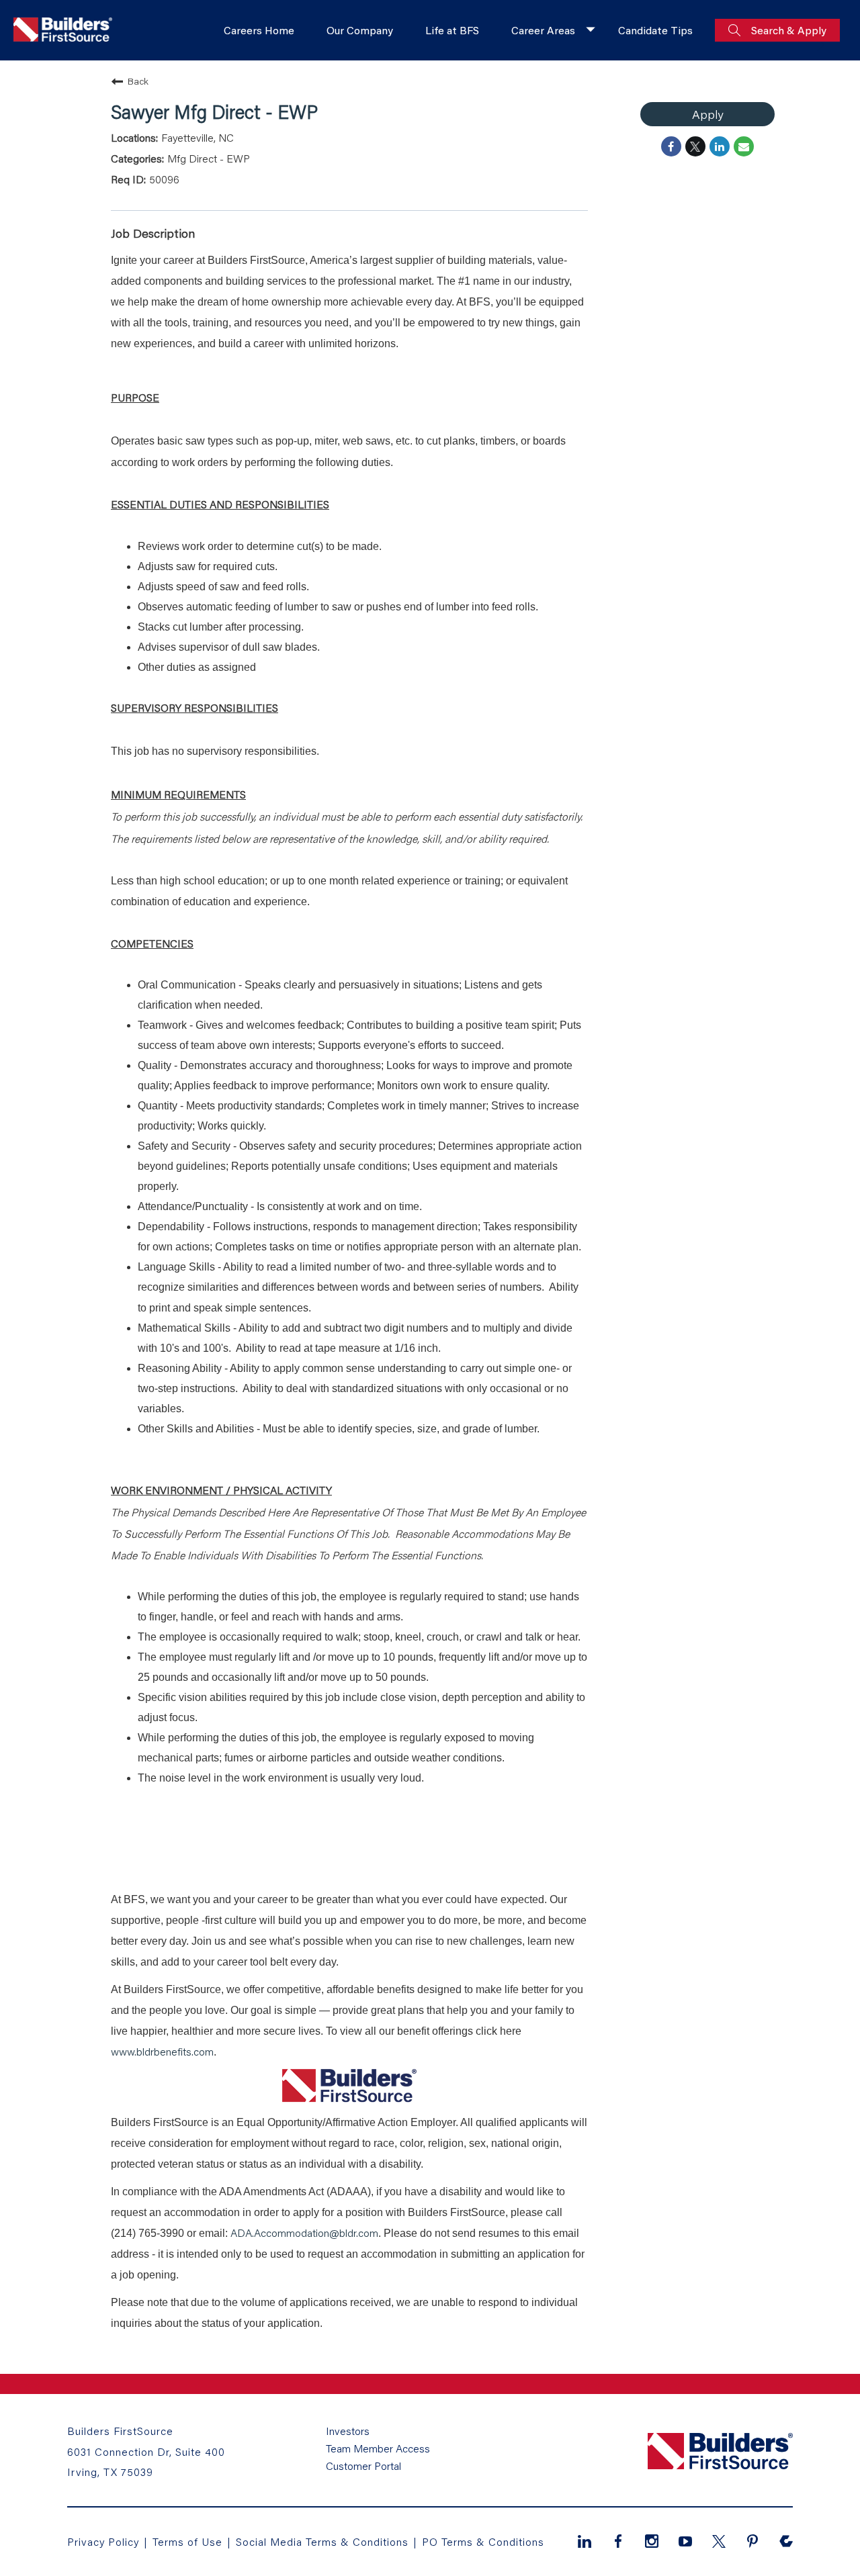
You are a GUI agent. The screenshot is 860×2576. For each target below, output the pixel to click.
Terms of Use (189, 2541)
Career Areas (543, 30)
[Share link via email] (744, 146)
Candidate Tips (655, 30)
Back (138, 81)
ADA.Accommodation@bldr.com (304, 2233)
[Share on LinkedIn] (720, 146)
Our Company (360, 30)
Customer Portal (363, 2466)
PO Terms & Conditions (483, 2541)
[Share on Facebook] (671, 146)
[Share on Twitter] (695, 146)
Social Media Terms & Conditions (322, 2541)
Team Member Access (378, 2448)
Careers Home (259, 30)
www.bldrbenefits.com (162, 2051)
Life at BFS (452, 30)
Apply (707, 114)
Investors (348, 2431)
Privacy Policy (103, 2541)
